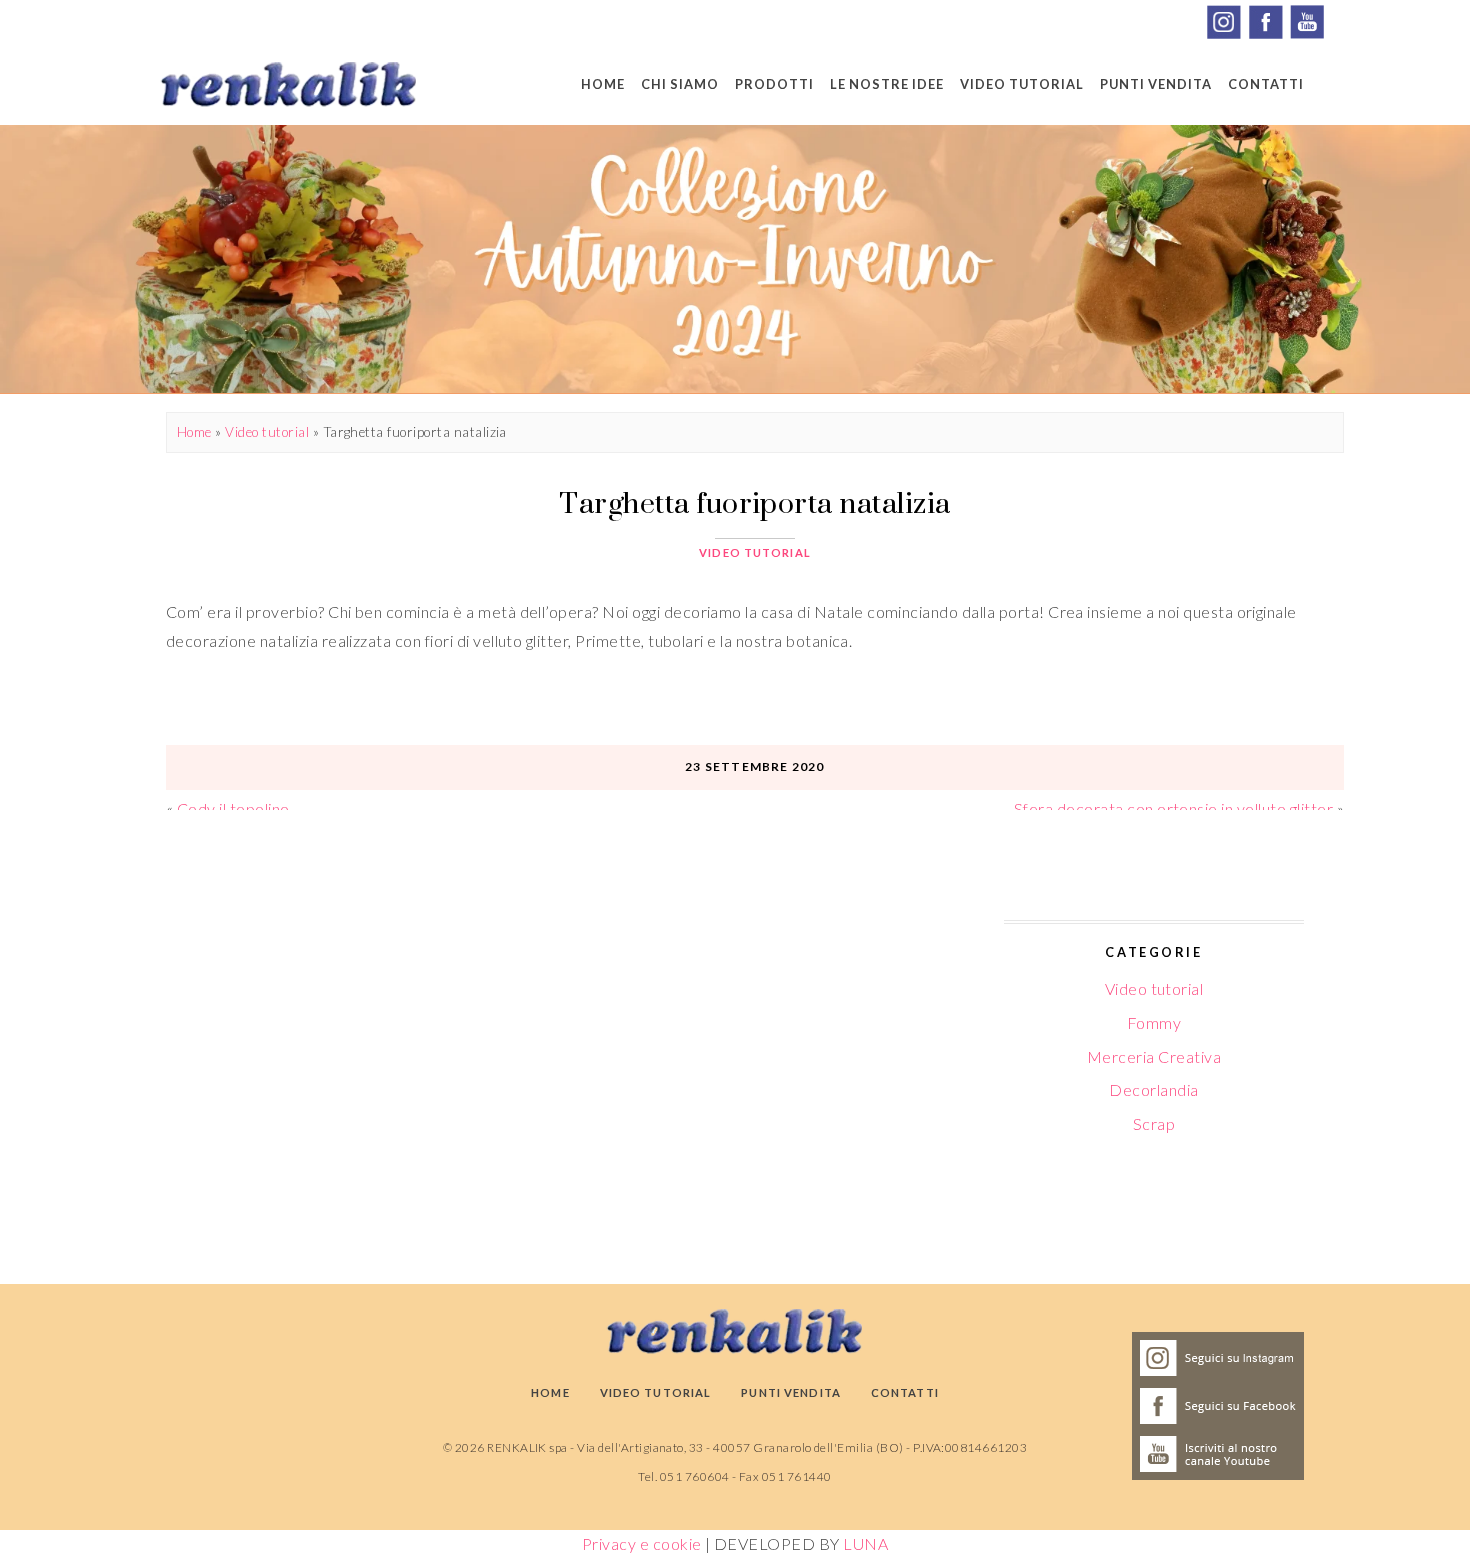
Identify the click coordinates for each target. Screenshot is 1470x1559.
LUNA (865, 1543)
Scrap (1154, 1123)
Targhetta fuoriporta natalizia (754, 502)
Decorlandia (1153, 1089)
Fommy (1154, 1022)
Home (603, 84)
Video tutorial (1022, 84)
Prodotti (774, 84)
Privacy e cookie (642, 1543)
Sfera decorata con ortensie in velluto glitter (1173, 808)
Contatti (1266, 84)
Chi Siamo (680, 84)
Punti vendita (1156, 84)
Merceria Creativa (1154, 1056)
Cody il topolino (233, 808)
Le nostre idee (887, 84)
